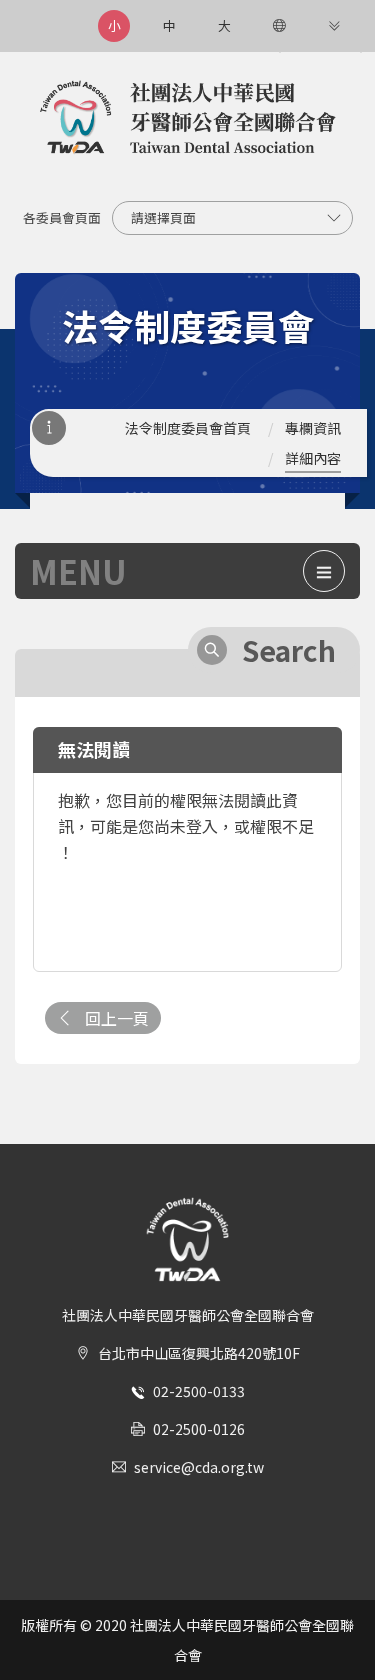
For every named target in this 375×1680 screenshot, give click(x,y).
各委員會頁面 (62, 217)
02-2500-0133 (199, 1391)
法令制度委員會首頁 (188, 428)
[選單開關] (324, 571)
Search (289, 650)
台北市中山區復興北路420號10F (199, 1353)
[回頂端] (339, 1629)
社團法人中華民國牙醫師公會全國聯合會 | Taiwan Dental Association (188, 118)
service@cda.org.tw (199, 1467)
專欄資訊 (313, 428)
